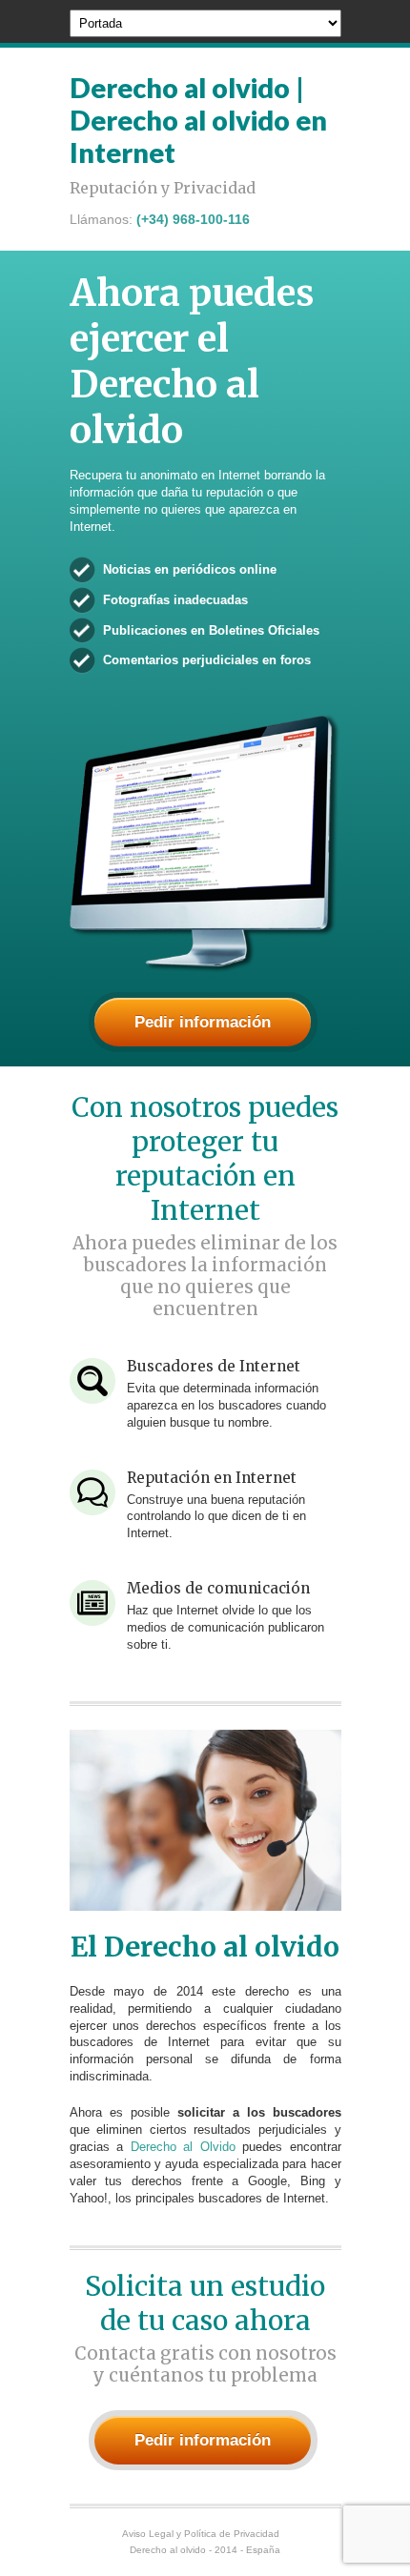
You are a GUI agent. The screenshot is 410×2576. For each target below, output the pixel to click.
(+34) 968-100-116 (193, 219)
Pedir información (203, 1022)
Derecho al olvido (168, 2550)
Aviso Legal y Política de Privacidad (201, 2534)
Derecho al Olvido (183, 2147)
